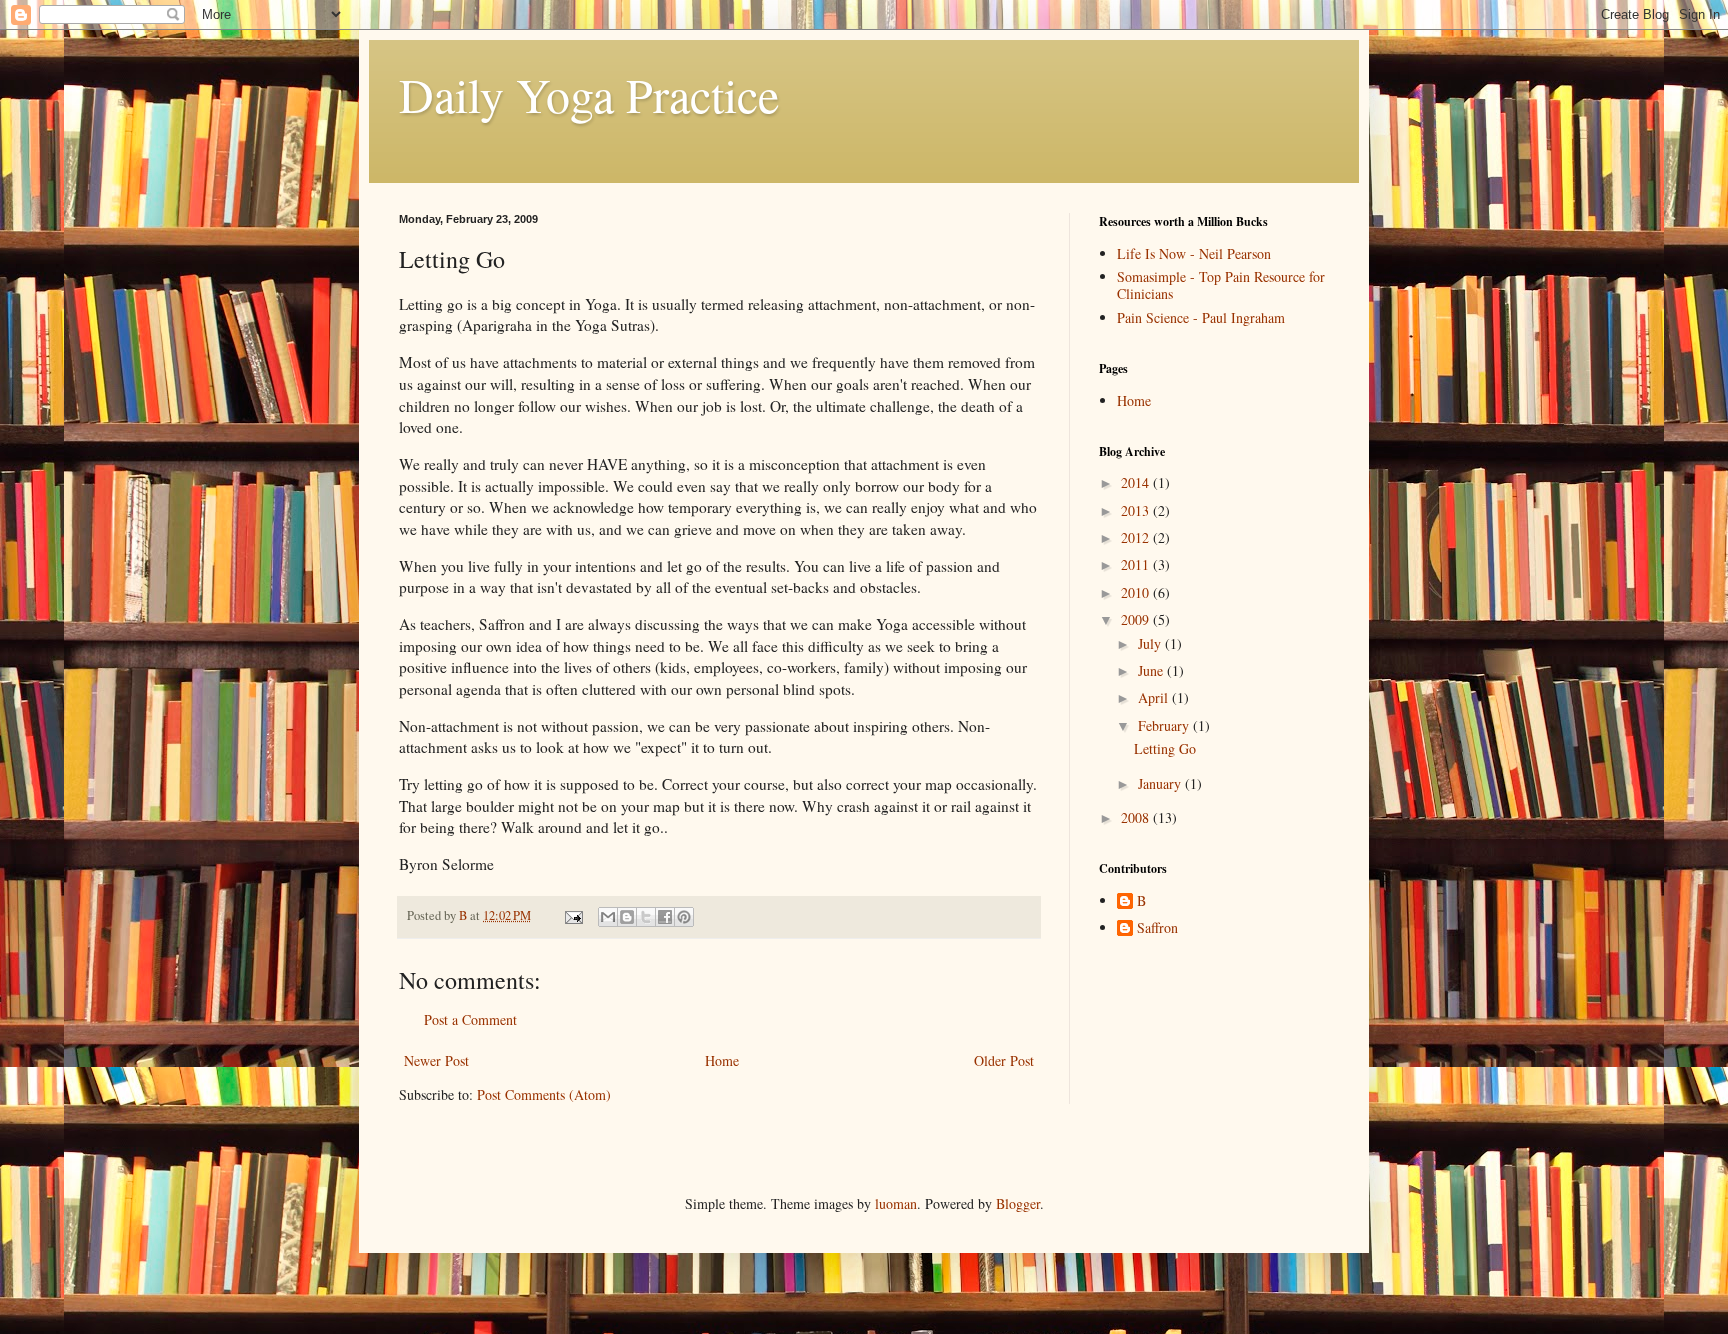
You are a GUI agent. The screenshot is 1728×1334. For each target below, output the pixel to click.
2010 (1137, 592)
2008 (1137, 817)
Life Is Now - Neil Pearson (1194, 253)
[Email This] (608, 917)
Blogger (1018, 1203)
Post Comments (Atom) (544, 1094)
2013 (1137, 510)
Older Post (1004, 1060)
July (1151, 643)
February (1165, 725)
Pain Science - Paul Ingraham (1201, 317)
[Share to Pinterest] (684, 917)
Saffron (1157, 928)
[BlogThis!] (627, 917)
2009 (1137, 619)
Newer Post (436, 1060)
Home (722, 1060)
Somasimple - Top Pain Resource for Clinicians (1221, 285)
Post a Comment (470, 1019)
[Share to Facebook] (665, 917)
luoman (896, 1203)
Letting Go (1165, 748)
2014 (1137, 482)
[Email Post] (572, 915)
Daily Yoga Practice (589, 94)
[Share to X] (646, 917)
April (1155, 697)
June (1152, 670)
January (1161, 783)
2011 (1137, 564)
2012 (1137, 537)
